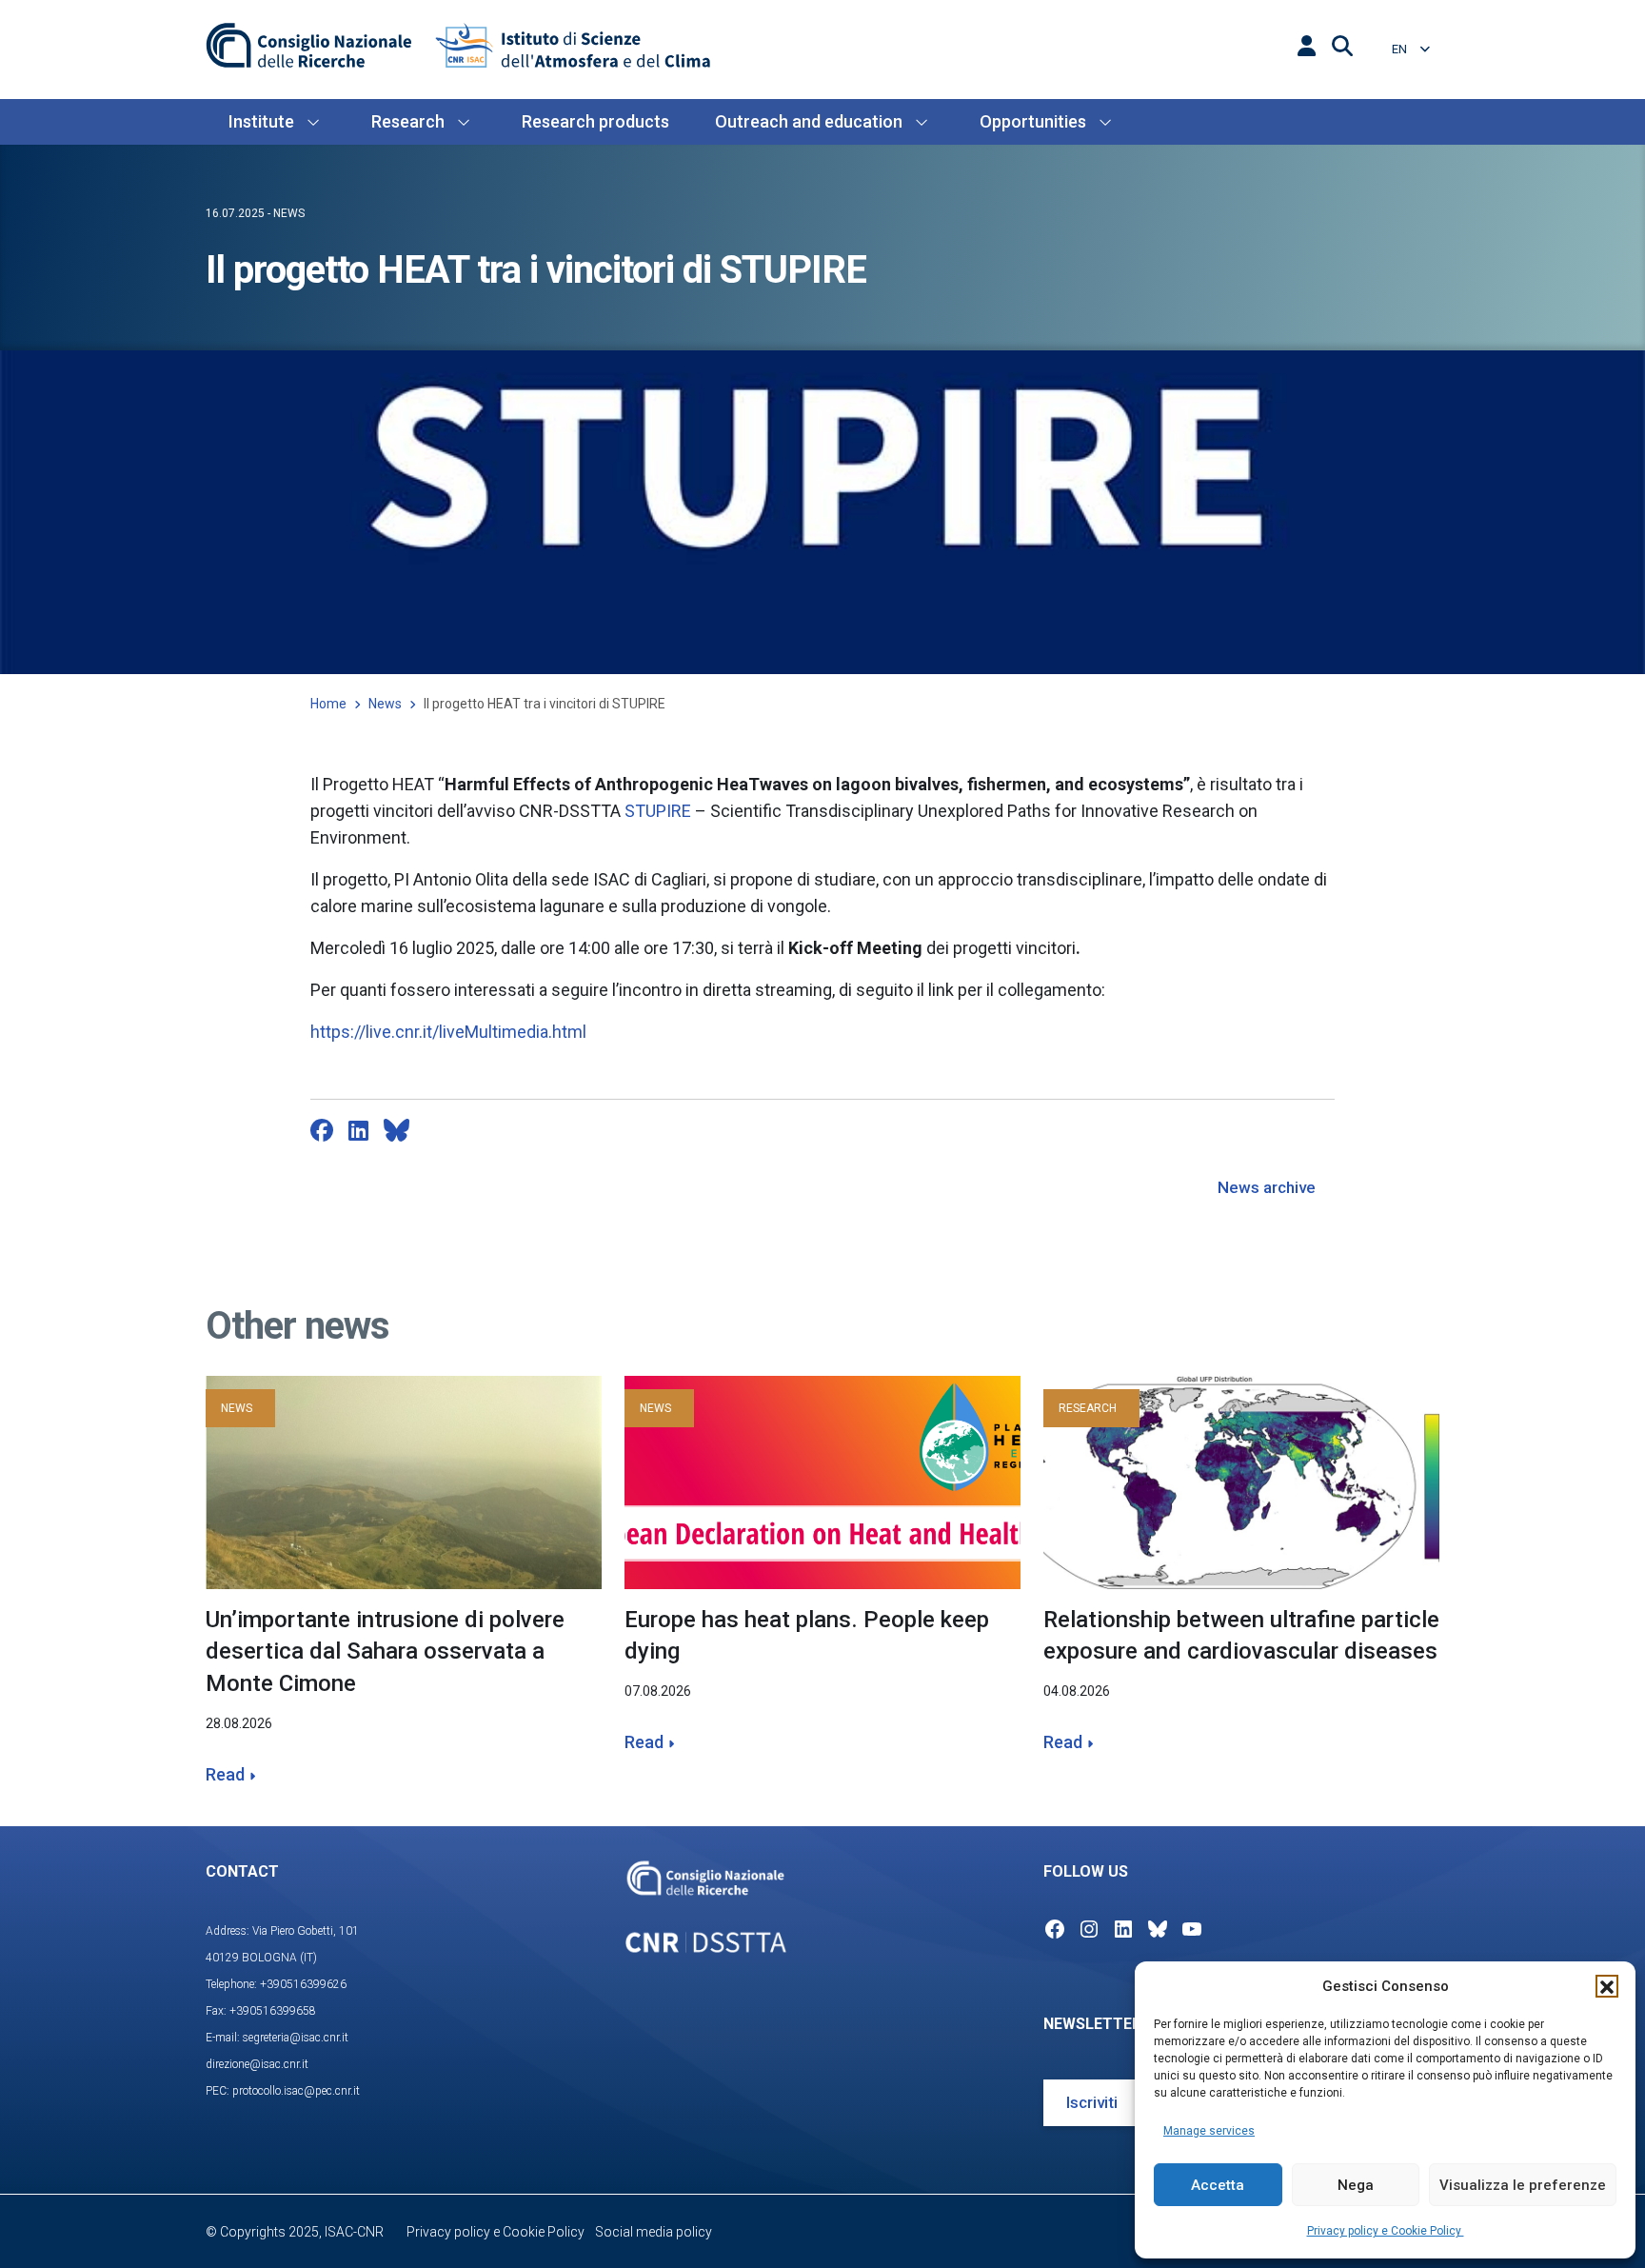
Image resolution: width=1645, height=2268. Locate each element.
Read (225, 1774)
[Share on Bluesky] (396, 1130)
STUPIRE (658, 811)
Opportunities (1033, 121)
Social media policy (654, 2232)
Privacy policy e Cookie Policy (1386, 2231)
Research (408, 121)
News (385, 704)
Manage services (1209, 2131)
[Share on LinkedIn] (358, 1130)
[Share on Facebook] (322, 1130)
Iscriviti (1092, 2102)
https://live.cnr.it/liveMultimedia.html (448, 1032)
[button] (1607, 1986)
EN (1401, 49)
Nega (1356, 2185)
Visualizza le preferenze (1523, 2185)
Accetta (1218, 2185)
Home (328, 704)
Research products (595, 121)
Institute (261, 121)
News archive (1267, 1187)
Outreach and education (809, 121)
